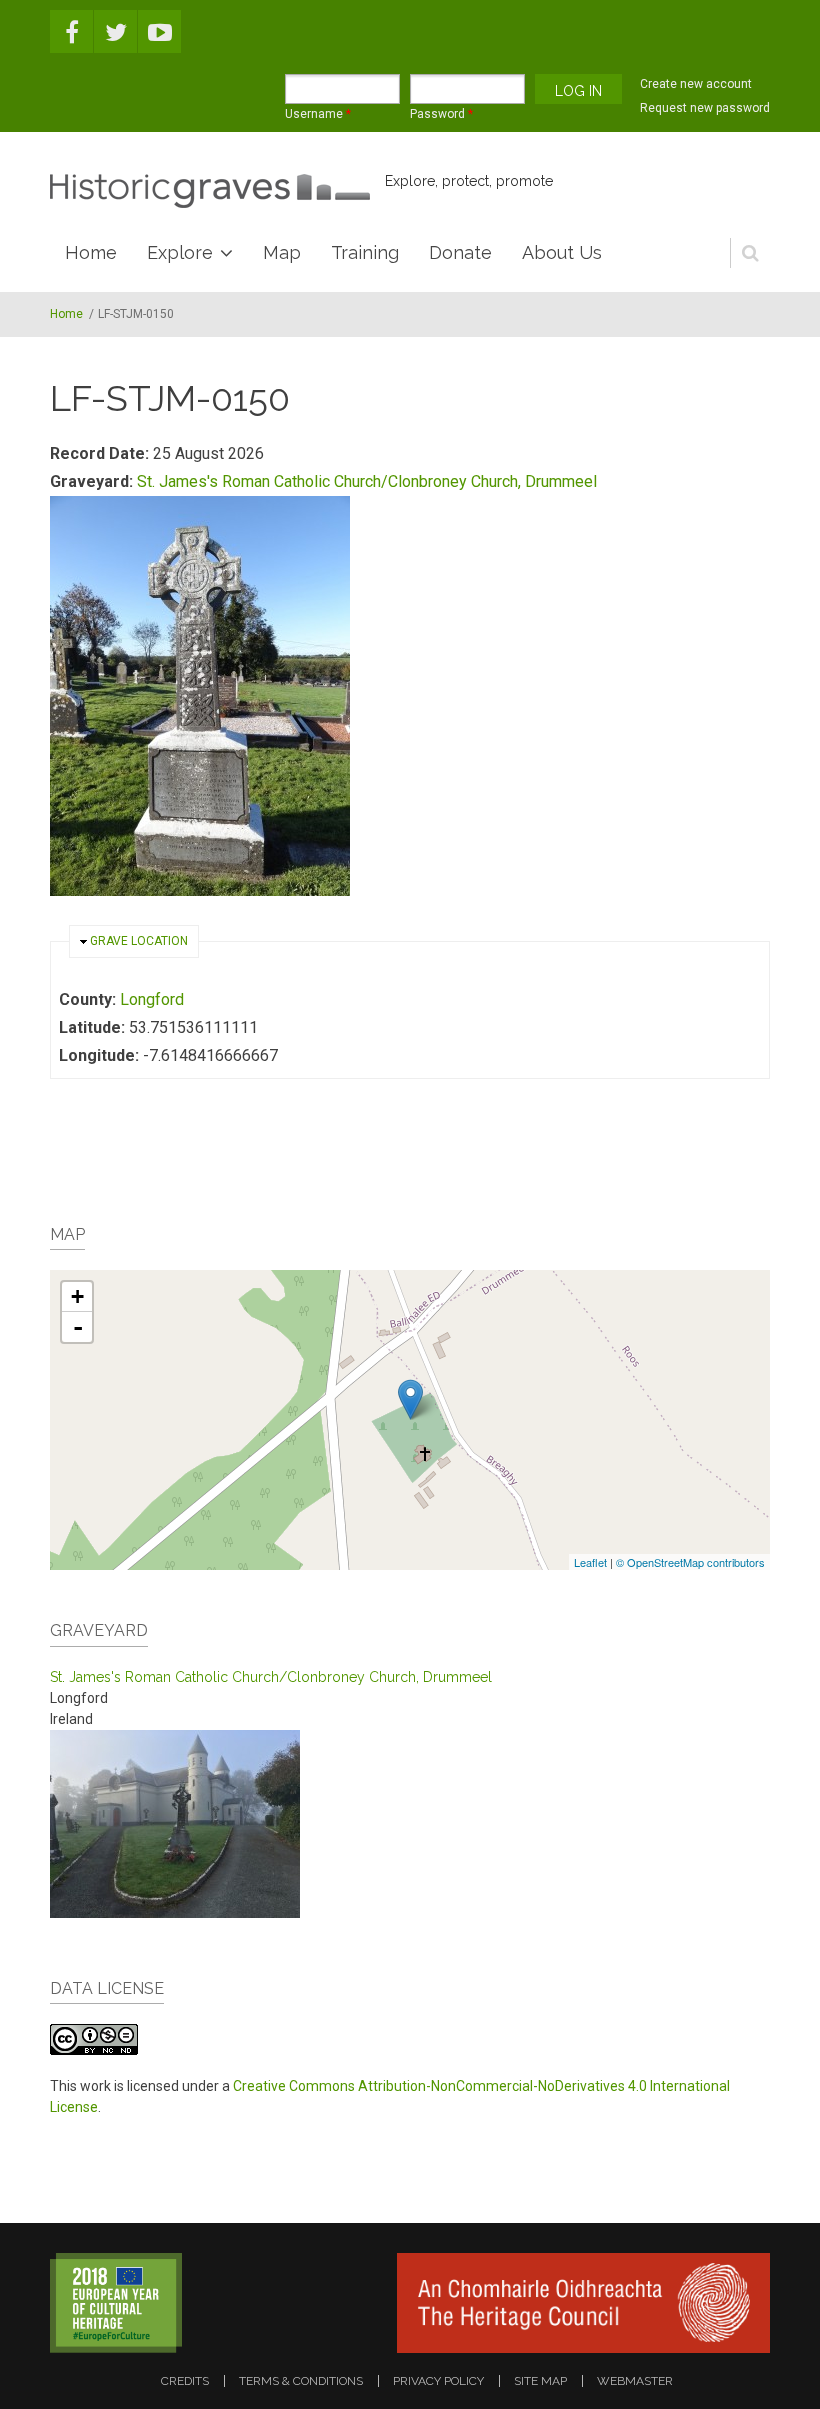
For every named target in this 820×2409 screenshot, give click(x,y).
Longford (152, 999)
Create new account (696, 84)
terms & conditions (301, 2381)
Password (441, 114)
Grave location (139, 941)
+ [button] (77, 1296)
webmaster (635, 2381)
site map (540, 2381)
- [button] (78, 1327)
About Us (562, 252)
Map (282, 252)
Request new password (705, 108)
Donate (460, 252)
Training (365, 252)
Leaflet (590, 1562)
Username (318, 114)
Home (91, 252)
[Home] (210, 191)
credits (185, 2381)
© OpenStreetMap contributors (690, 1562)
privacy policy (438, 2381)
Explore (180, 252)
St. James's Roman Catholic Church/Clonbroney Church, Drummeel (367, 481)
